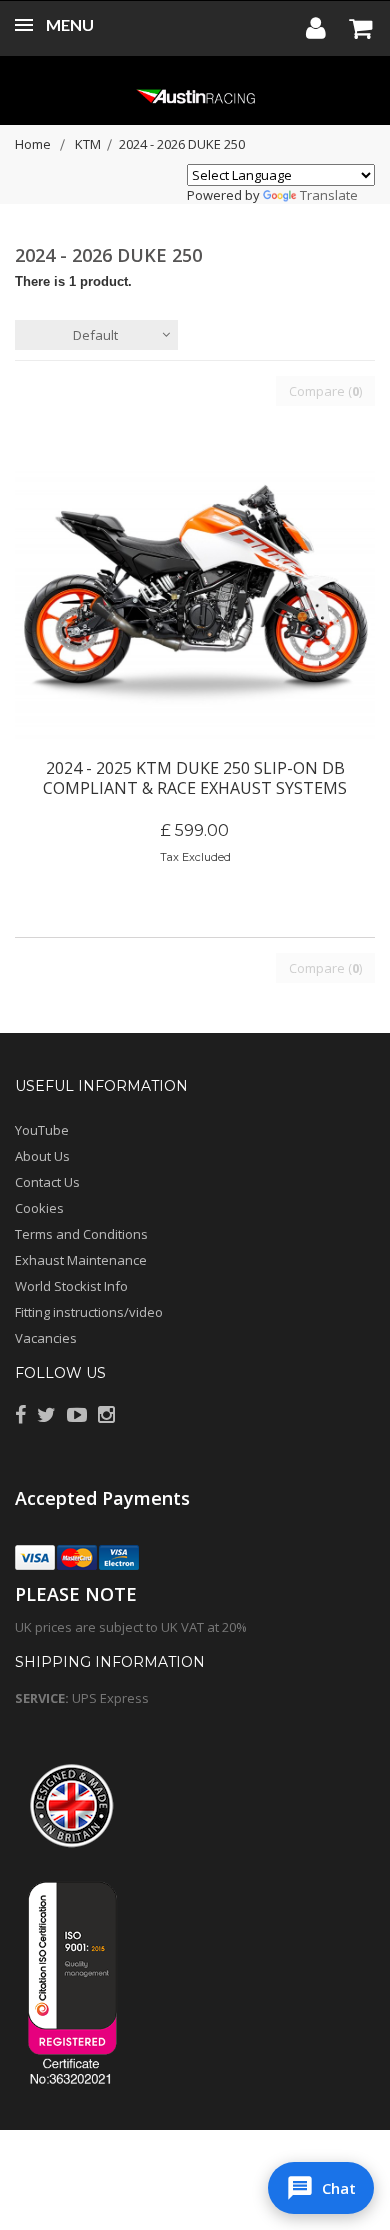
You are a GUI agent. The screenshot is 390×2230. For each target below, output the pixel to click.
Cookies (39, 1208)
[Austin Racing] (195, 95)
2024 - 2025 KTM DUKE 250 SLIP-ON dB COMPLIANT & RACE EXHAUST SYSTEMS (195, 778)
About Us (42, 1156)
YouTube (42, 1130)
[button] (321, 2188)
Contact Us (47, 1182)
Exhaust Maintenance (81, 1260)
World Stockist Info (71, 1286)
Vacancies (46, 1338)
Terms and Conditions (81, 1234)
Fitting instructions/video (89, 1312)
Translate (329, 195)
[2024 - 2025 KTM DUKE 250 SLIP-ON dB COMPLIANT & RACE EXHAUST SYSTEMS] (195, 605)
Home (33, 144)
